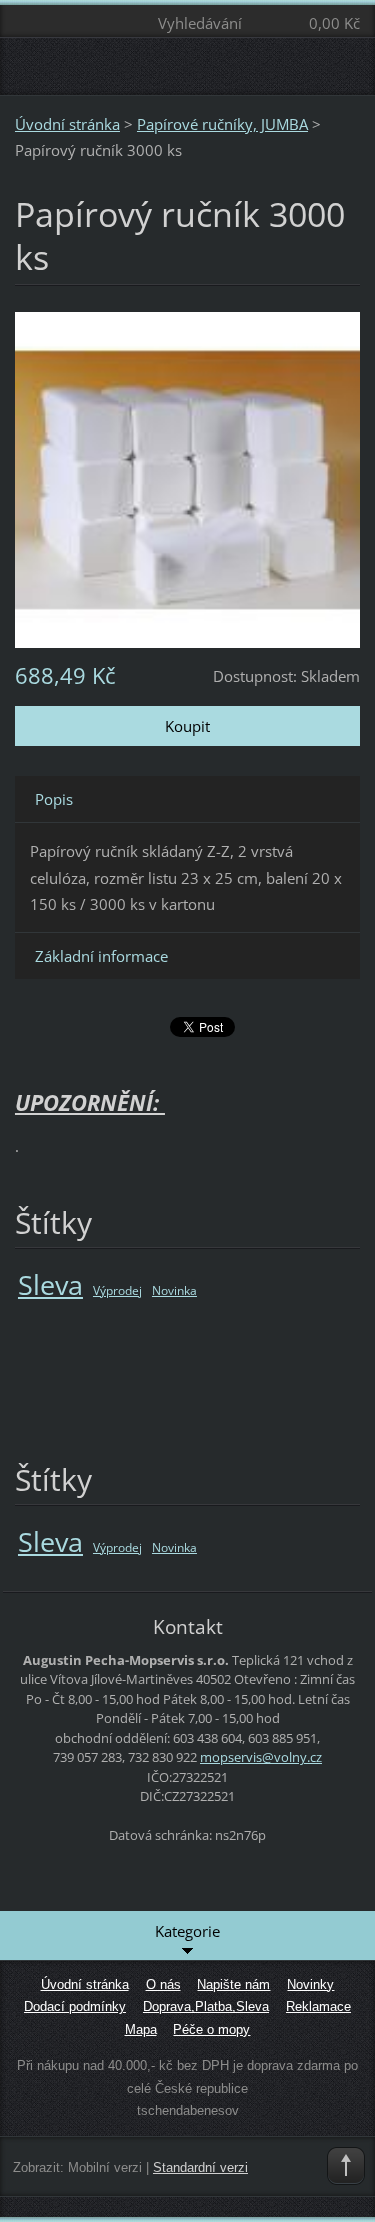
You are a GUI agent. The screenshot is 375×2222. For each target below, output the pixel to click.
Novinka (174, 1290)
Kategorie (187, 1931)
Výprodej (117, 1290)
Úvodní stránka (67, 124)
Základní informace (101, 956)
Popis (54, 799)
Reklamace (318, 2006)
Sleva (50, 1284)
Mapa (141, 2029)
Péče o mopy (211, 2029)
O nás (163, 1984)
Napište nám (233, 1984)
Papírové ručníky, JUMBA (222, 124)
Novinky (310, 1984)
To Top (346, 2166)
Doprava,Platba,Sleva (206, 2006)
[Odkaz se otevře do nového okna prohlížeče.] (187, 478)
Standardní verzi (200, 2167)
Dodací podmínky (75, 2006)
